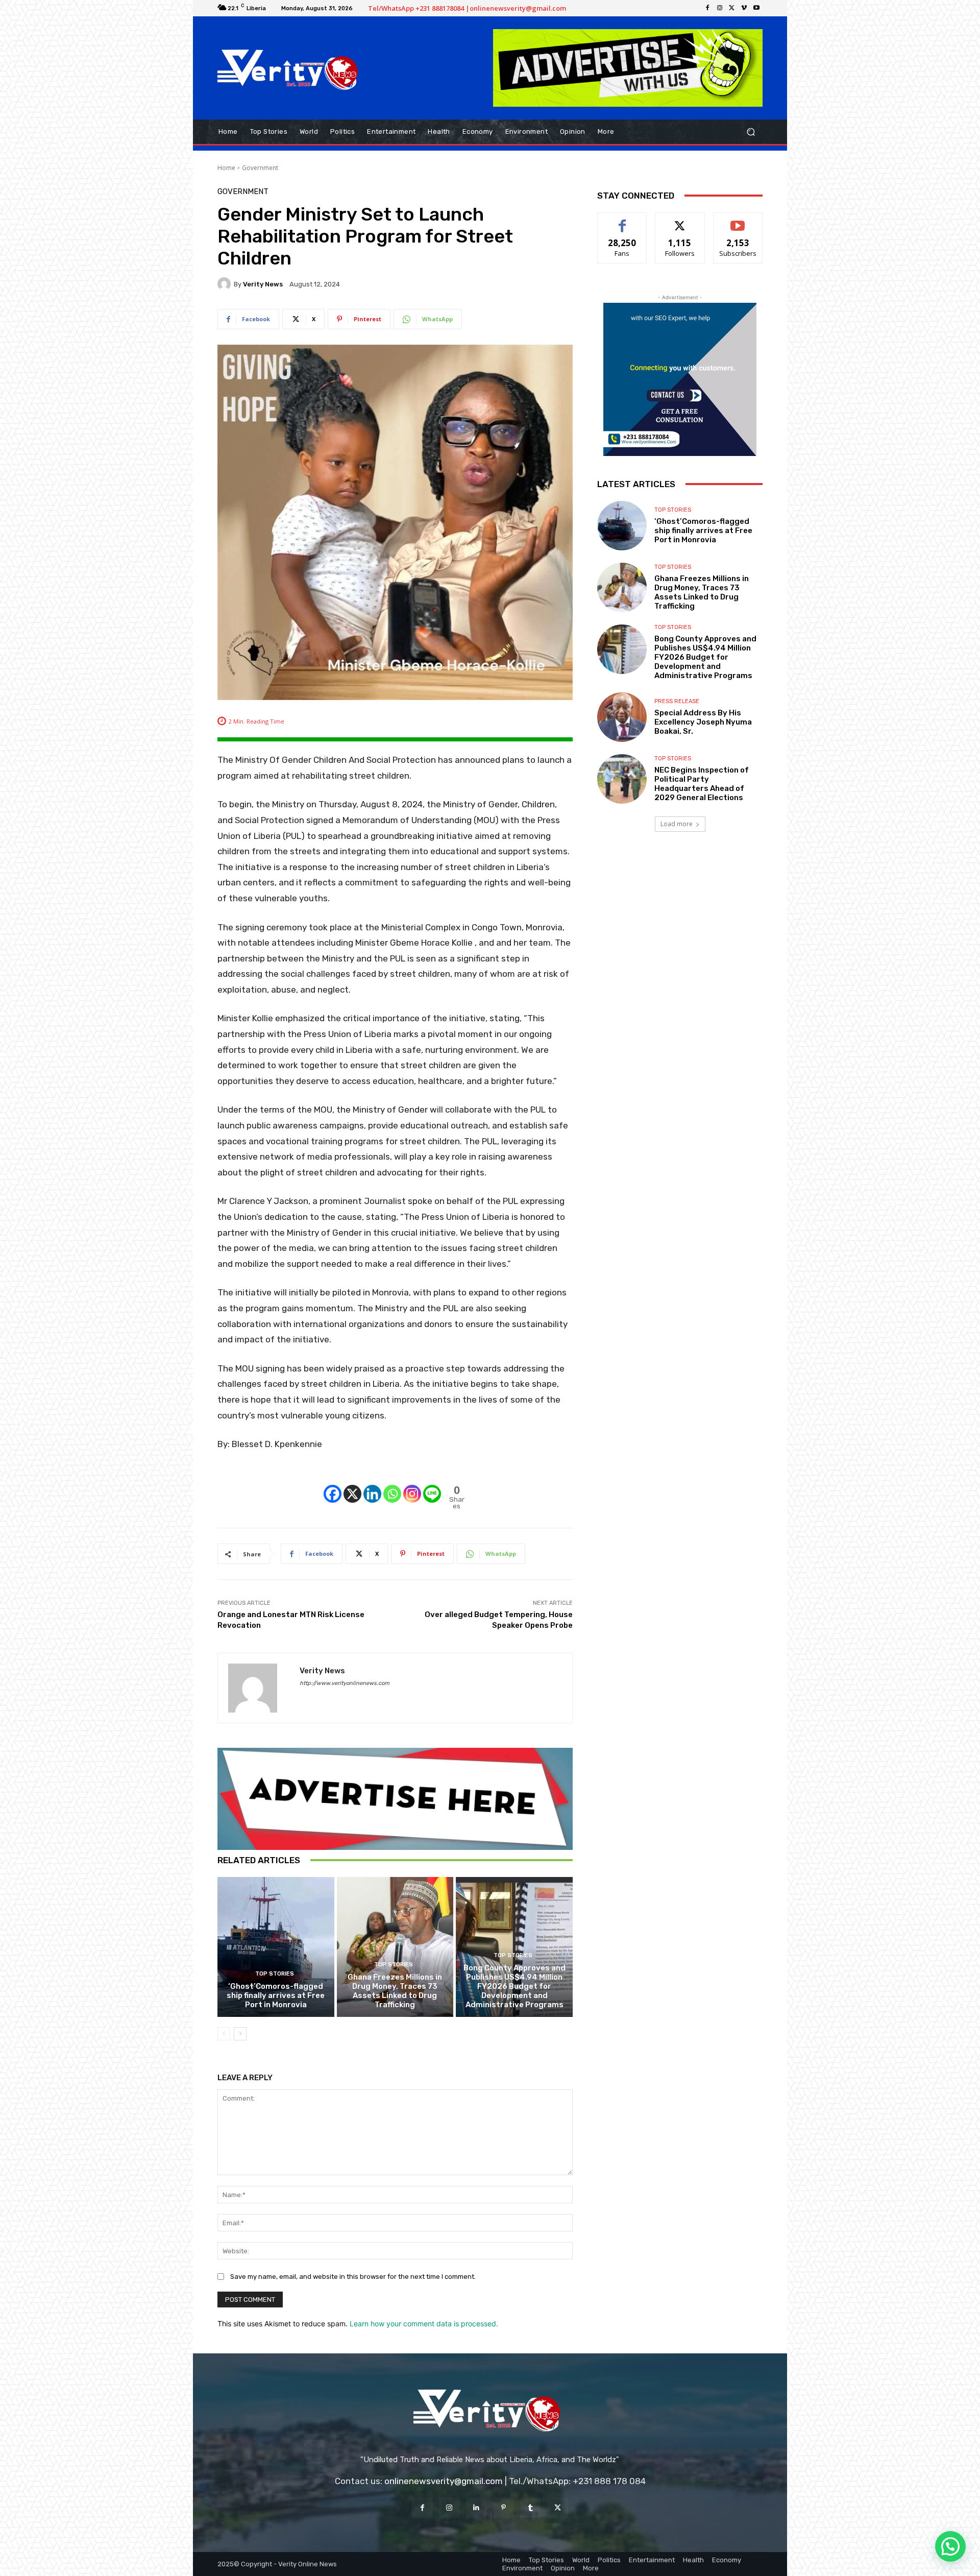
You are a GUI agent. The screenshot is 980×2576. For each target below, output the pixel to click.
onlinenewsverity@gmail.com (444, 2481)
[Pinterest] (504, 2508)
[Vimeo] (744, 8)
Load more (677, 824)
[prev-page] (224, 2034)
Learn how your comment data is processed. (424, 2324)
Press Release (677, 701)
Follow (680, 220)
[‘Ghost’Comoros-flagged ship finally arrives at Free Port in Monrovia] (276, 1947)
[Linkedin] (372, 1485)
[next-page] (240, 2034)
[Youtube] (756, 8)
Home (226, 168)
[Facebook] (707, 8)
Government (260, 168)
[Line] (432, 1485)
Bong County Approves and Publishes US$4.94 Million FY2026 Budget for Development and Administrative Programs (514, 1986)
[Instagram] (720, 8)
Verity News (263, 284)
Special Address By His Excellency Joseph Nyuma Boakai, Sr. (703, 722)
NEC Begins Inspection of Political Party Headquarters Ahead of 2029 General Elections (702, 784)
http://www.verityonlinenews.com (345, 1683)
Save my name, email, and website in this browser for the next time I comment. (353, 2277)
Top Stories (275, 1974)
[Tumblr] (531, 2508)
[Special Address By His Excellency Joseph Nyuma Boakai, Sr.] (622, 717)
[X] (732, 8)
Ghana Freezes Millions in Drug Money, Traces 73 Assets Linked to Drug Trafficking (395, 1991)
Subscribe (738, 220)
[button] (751, 131)
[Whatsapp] (392, 1485)
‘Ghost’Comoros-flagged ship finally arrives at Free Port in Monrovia (276, 1995)
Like (622, 220)
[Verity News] (226, 284)
